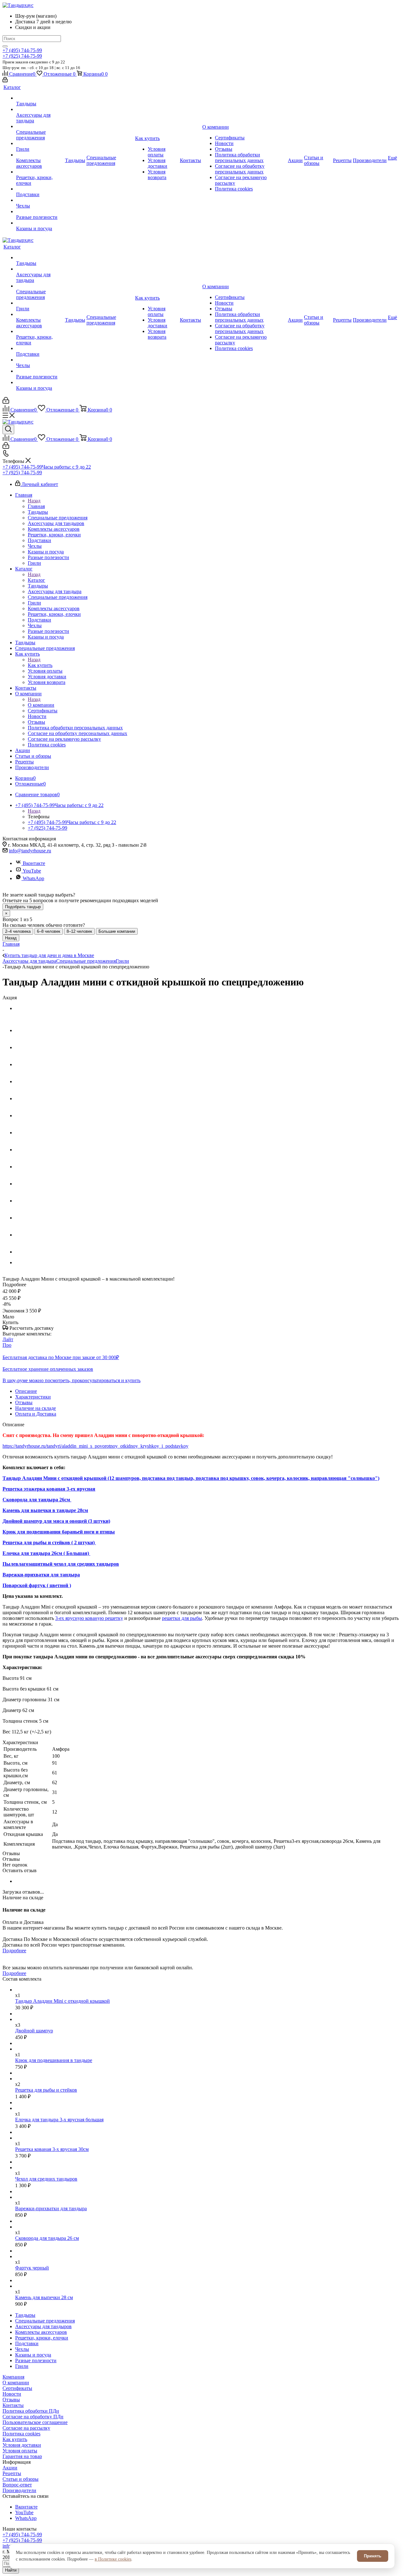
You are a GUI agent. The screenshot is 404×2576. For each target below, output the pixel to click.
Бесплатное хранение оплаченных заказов (48, 1369)
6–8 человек (49, 931)
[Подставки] (40, 189)
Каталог (36, 580)
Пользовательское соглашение (35, 2422)
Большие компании (117, 931)
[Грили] (40, 143)
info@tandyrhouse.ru (30, 851)
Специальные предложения (86, 961)
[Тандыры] (40, 98)
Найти (11, 2570)
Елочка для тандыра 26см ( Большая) (46, 1553)
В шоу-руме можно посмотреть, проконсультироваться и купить (71, 1380)
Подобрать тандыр (23, 907)
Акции (10, 2468)
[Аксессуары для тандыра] (40, 109)
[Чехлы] (40, 200)
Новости (12, 2394)
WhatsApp (33, 878)
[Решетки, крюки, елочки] (40, 172)
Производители (19, 2490)
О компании (41, 705)
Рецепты (12, 2473)
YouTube (32, 871)
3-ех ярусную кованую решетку (89, 1618)
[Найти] (5, 46)
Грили (122, 961)
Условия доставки (22, 2445)
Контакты (13, 2405)
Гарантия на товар (22, 2456)
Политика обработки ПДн (31, 2411)
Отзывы (11, 2400)
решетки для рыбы (182, 1618)
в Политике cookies (113, 2559)
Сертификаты (17, 2388)
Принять (373, 2556)
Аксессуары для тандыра (29, 961)
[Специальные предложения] (40, 126)
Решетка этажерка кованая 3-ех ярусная (49, 1489)
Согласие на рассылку (26, 2428)
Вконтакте (34, 863)
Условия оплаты (20, 2451)
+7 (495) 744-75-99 (22, 50)
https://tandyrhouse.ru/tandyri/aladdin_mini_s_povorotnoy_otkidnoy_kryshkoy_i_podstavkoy (95, 1446)
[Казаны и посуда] (40, 223)
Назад (34, 501)
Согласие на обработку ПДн (33, 2417)
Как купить (40, 665)
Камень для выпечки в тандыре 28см (45, 1510)
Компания (13, 2377)
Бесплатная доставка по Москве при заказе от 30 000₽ (61, 1357)
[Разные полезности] (40, 212)
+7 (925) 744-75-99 (22, 56)
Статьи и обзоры (21, 2479)
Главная (36, 506)
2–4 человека (18, 931)
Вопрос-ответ (17, 2485)
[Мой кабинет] (5, 81)
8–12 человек (79, 931)
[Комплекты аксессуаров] (40, 155)
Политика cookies (21, 2434)
